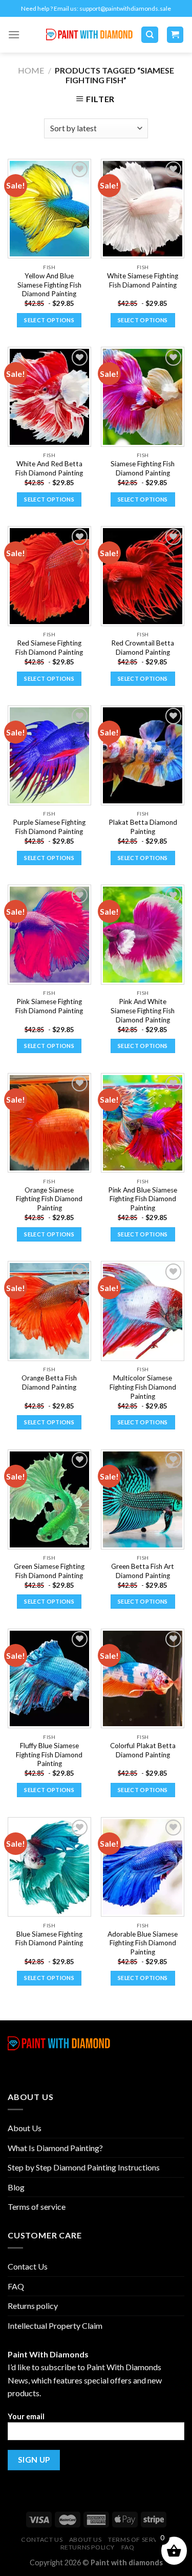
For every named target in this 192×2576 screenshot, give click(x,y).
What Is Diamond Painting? (55, 2148)
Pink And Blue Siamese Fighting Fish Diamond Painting (143, 1199)
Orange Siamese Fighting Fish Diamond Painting (49, 1199)
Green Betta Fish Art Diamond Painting (143, 1571)
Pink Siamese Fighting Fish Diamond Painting (49, 1006)
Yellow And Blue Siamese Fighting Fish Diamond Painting (49, 285)
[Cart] (175, 35)
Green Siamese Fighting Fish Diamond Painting (49, 1571)
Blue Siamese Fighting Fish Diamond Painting (49, 1939)
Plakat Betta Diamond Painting (143, 827)
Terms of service (37, 2207)
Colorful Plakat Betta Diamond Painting (143, 1750)
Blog (16, 2187)
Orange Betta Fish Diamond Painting (49, 1382)
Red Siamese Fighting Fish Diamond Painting (49, 648)
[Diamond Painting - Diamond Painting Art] (89, 35)
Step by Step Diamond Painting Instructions (84, 2167)
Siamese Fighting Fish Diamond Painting (143, 468)
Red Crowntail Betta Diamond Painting (143, 648)
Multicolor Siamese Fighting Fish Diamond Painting (143, 1387)
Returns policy (33, 2306)
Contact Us (28, 2266)
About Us (25, 2128)
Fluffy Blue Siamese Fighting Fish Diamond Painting (49, 1755)
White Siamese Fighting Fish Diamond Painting (143, 280)
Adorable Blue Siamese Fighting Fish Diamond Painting (143, 1943)
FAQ (16, 2286)
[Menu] (14, 34)
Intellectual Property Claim (55, 2325)
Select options (49, 320)
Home (31, 70)
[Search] (150, 35)
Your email (26, 2416)
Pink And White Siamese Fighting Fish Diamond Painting (143, 1010)
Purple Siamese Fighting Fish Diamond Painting (49, 827)
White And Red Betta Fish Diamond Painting (49, 468)
